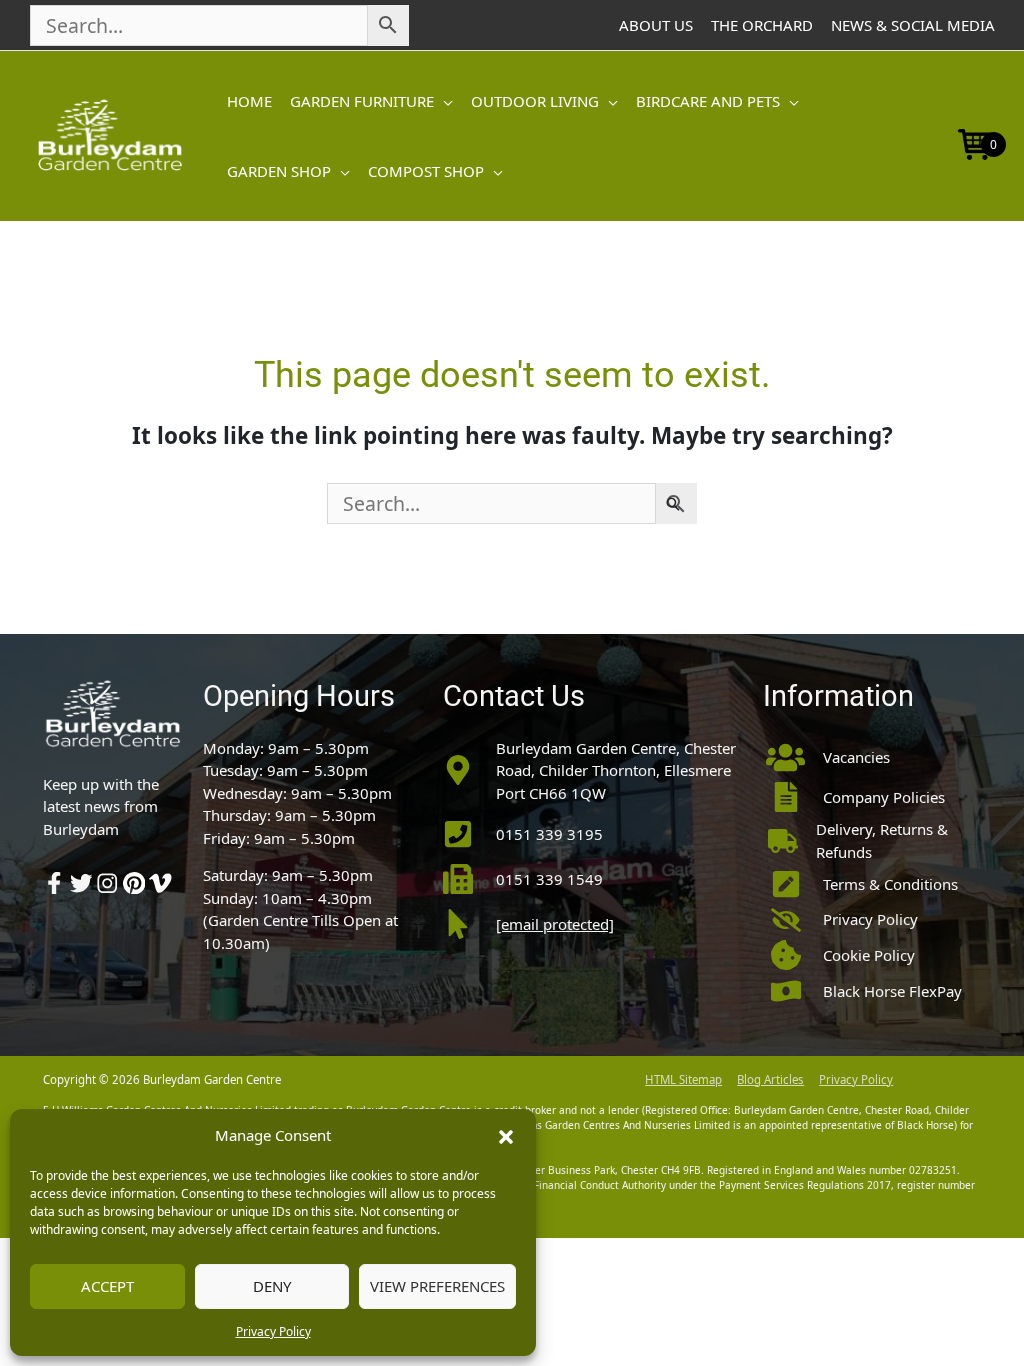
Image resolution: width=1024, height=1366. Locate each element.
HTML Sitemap (683, 1079)
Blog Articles (770, 1079)
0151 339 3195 (549, 834)
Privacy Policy (273, 1331)
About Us (656, 25)
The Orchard (762, 25)
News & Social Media (913, 25)
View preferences (437, 1286)
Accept (107, 1286)
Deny (272, 1286)
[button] (506, 1135)
